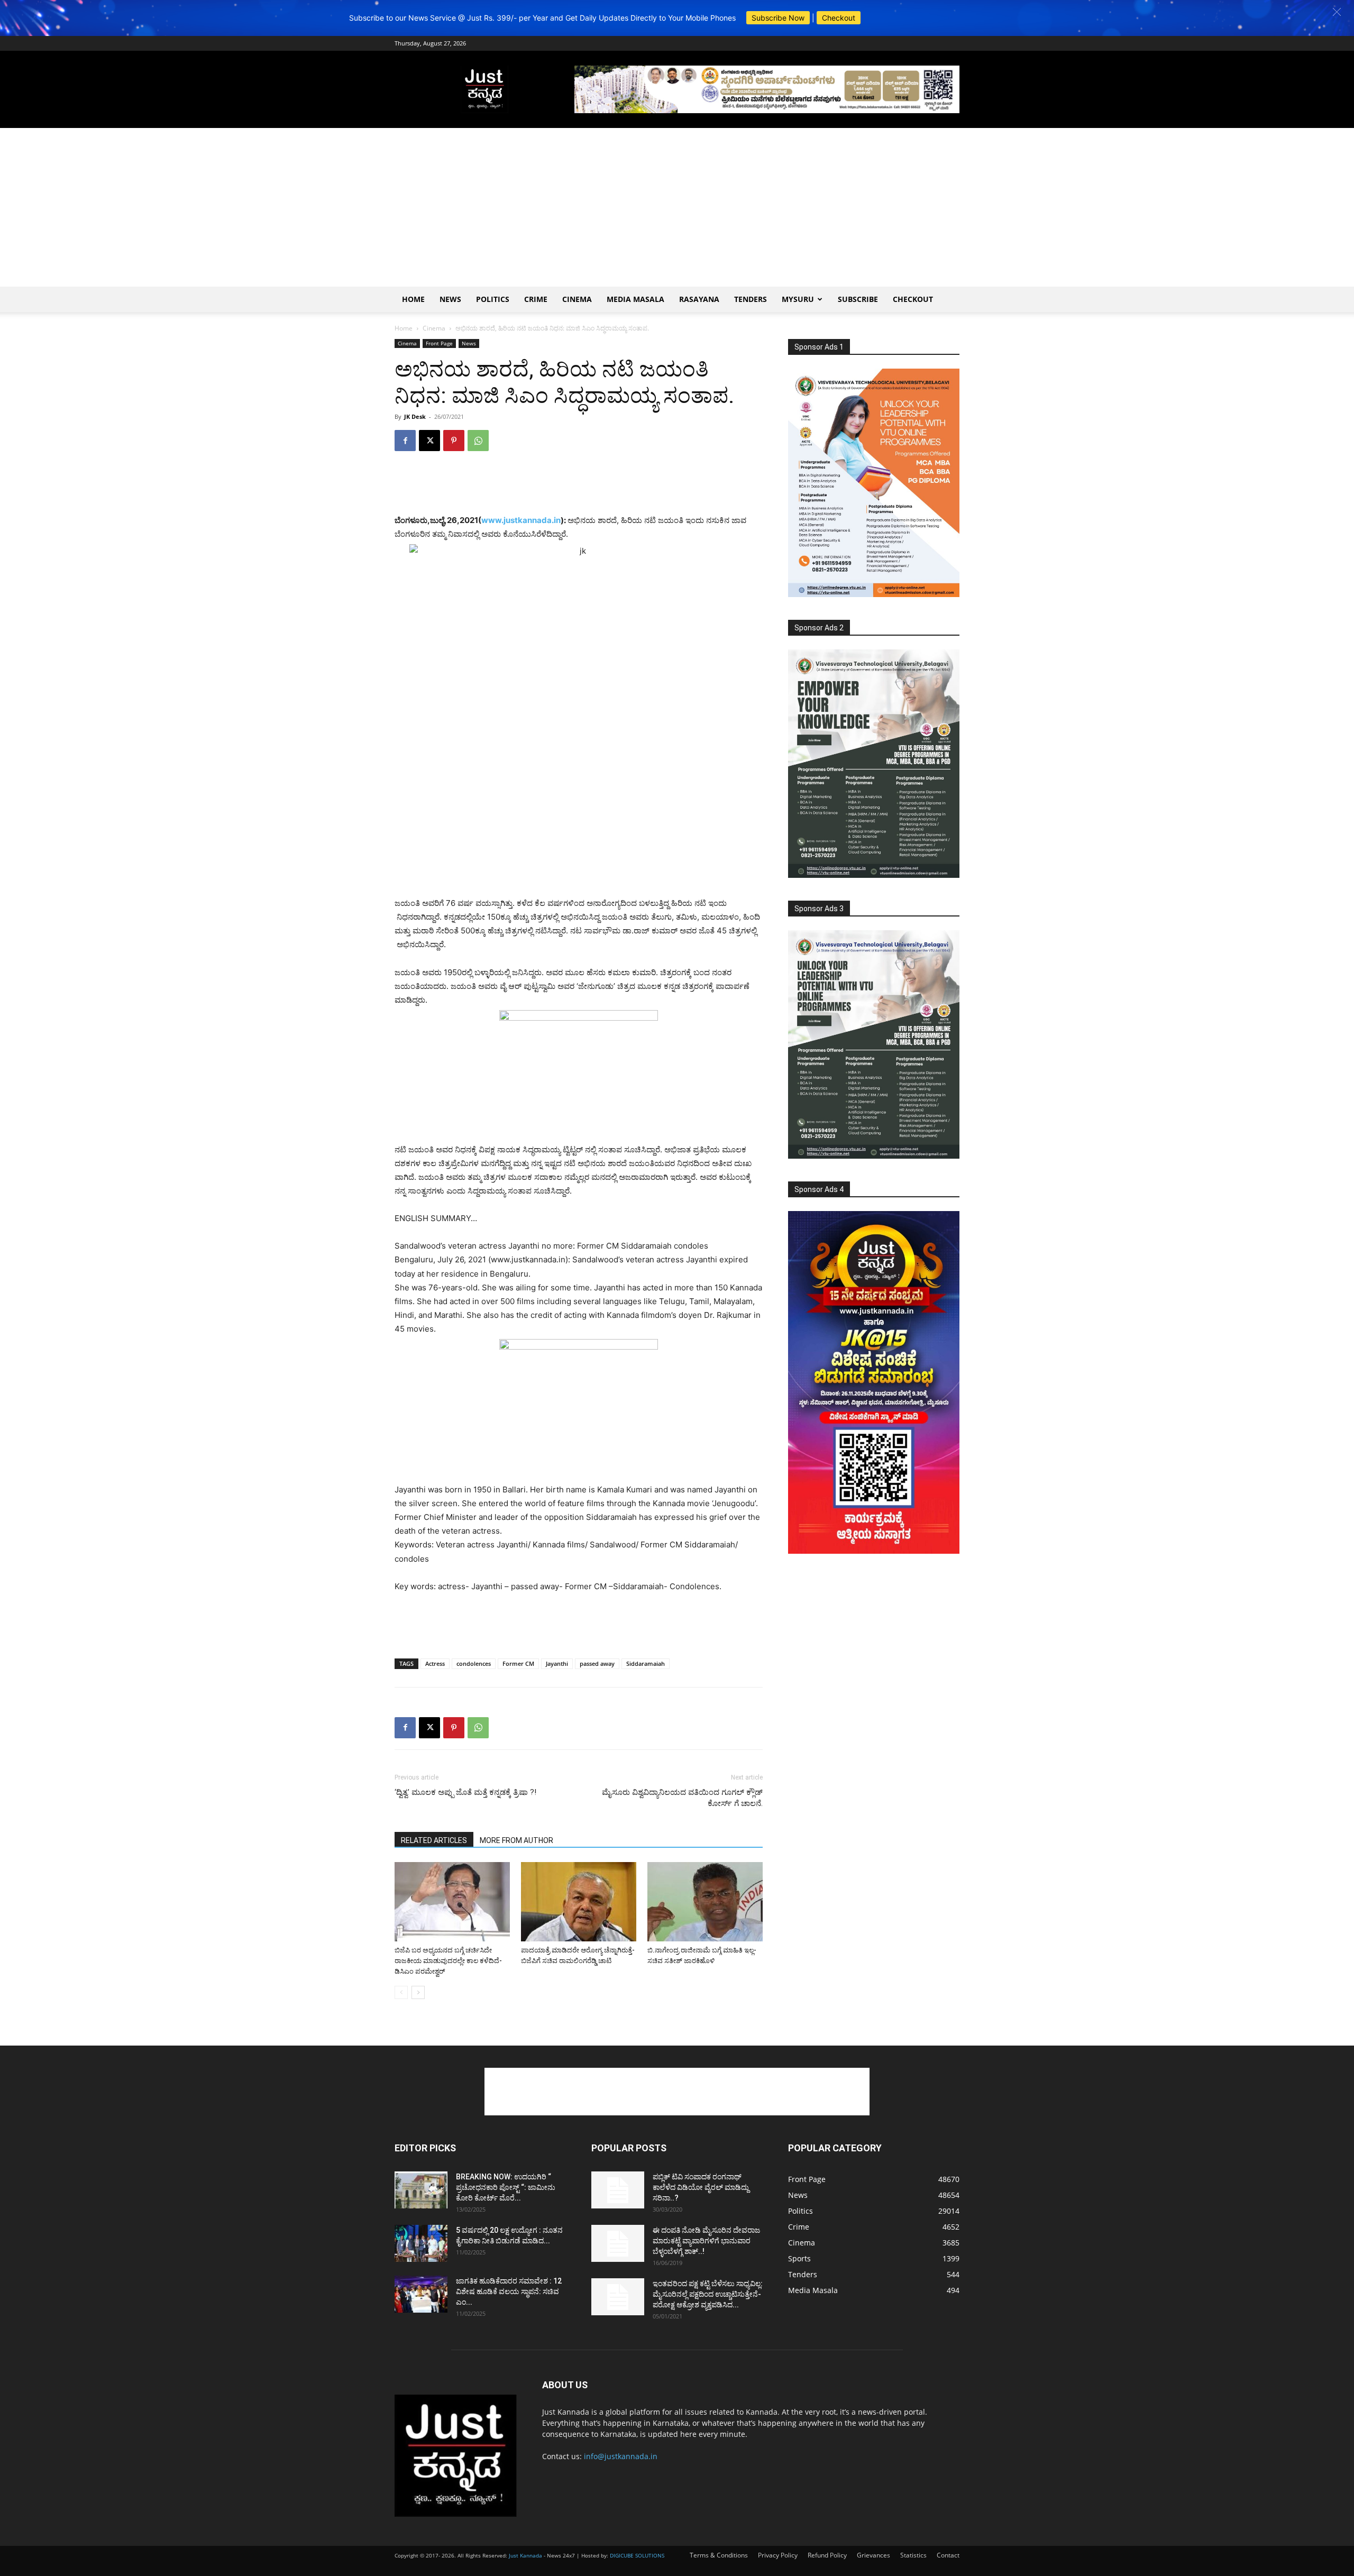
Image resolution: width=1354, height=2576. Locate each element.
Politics (493, 299)
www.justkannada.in (521, 520)
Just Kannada (525, 2555)
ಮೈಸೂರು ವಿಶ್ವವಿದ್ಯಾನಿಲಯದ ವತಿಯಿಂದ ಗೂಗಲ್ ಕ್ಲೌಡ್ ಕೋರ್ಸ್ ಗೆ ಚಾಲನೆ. (682, 1798)
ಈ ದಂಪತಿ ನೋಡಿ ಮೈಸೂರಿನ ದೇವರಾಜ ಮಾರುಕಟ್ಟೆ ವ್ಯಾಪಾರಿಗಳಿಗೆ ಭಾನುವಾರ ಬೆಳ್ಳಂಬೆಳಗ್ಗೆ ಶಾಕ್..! (706, 2241)
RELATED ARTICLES (434, 1840)
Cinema (577, 299)
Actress (435, 1663)
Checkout (839, 18)
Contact (948, 2555)
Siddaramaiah (646, 1663)
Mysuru (798, 299)
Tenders (751, 299)
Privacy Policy (778, 2555)
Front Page (439, 343)
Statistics (913, 2555)
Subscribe (858, 299)
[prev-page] (401, 1992)
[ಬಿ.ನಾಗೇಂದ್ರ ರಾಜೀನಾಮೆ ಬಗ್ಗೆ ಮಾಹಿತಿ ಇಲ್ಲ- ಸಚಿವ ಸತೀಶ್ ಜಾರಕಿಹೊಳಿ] (705, 1902)
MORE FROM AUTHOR (516, 1840)
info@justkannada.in (621, 2456)
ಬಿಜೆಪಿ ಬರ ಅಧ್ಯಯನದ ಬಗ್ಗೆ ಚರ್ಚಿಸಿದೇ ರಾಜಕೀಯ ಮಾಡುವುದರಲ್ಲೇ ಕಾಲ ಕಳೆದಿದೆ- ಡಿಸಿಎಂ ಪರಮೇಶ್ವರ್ (448, 1961)
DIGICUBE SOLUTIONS (637, 2555)
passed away (597, 1663)
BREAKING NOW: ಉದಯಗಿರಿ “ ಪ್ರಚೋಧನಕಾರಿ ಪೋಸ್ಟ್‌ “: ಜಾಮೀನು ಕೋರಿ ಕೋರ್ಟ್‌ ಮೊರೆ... (506, 2187)
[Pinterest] (454, 441)
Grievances (873, 2555)
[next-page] (418, 1992)
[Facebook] (405, 441)
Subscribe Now (778, 18)
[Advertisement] (677, 207)
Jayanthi (557, 1663)
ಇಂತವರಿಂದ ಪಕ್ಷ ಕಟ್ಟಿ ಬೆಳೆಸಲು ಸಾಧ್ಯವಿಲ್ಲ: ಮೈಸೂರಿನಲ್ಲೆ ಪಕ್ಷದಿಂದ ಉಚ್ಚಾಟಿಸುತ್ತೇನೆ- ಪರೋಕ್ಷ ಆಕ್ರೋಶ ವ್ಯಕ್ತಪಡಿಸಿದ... (708, 2294)
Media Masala (635, 299)
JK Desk (415, 416)
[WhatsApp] (478, 441)
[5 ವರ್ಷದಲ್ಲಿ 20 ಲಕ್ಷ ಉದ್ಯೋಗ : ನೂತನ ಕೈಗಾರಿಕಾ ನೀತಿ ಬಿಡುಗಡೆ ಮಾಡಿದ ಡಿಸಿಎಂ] (421, 2243)
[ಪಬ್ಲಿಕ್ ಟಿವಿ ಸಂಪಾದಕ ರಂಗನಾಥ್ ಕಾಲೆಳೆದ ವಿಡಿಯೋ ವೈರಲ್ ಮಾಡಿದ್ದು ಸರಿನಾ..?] (618, 2190)
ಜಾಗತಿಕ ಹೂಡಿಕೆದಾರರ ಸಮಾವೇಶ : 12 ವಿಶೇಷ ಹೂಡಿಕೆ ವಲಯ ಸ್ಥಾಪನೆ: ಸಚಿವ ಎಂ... (509, 2291)
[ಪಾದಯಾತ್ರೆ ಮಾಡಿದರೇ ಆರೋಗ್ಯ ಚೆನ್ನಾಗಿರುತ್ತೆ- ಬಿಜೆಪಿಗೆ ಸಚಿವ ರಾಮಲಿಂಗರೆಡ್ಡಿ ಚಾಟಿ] (579, 1902)
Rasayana (699, 299)
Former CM (518, 1663)
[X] (429, 441)
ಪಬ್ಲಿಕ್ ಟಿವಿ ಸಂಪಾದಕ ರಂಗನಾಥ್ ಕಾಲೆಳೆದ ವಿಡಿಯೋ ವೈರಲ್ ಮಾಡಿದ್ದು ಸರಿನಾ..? (701, 2187)
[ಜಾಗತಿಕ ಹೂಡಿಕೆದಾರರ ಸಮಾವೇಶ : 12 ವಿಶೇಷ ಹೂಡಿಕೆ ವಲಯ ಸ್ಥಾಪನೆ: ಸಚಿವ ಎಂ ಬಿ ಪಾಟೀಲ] (421, 2294)
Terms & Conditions (719, 2555)
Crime (536, 299)
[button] (1337, 12)
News (450, 299)
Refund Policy (827, 2555)
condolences (474, 1663)
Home (413, 299)
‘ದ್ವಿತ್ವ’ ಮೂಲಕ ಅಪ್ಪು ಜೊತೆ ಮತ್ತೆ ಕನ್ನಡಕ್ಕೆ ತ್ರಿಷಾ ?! (465, 1792)
